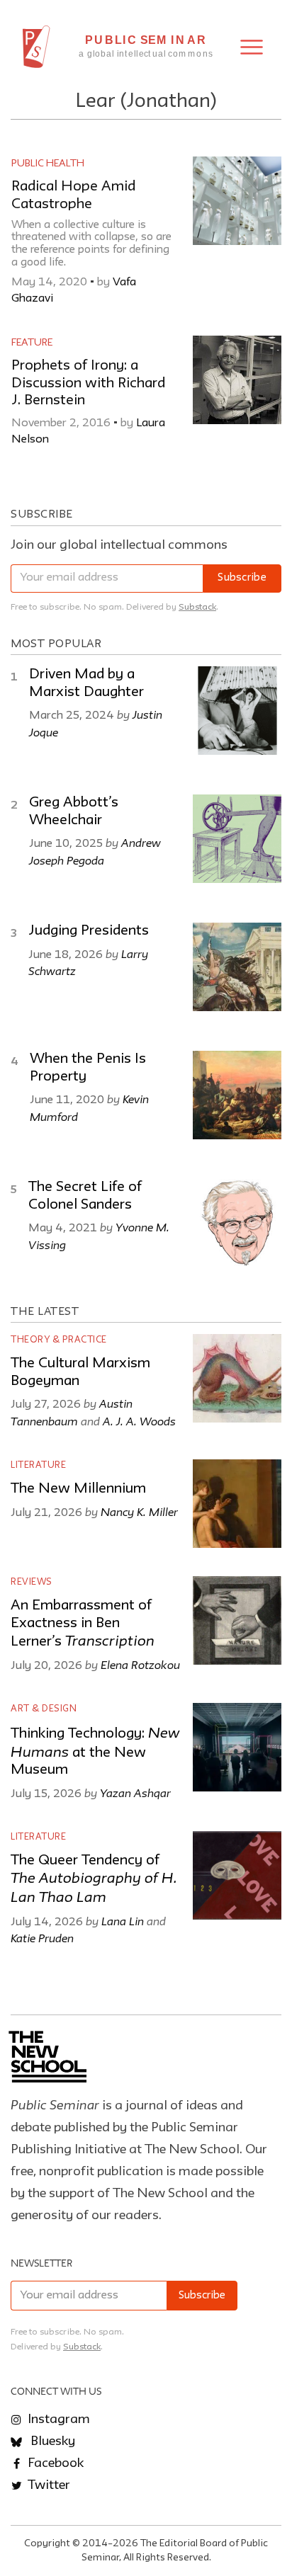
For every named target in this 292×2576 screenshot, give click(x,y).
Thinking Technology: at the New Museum (95, 1752)
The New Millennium (78, 1489)
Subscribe (242, 578)
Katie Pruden (42, 1938)
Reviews (32, 1582)
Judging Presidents (89, 931)
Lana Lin (123, 1921)
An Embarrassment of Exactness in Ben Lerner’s (83, 1624)
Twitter (47, 2485)
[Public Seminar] (36, 47)
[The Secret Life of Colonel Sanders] (237, 1223)
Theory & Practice (59, 1340)
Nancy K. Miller (139, 1512)
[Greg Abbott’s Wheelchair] (237, 839)
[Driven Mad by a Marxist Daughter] (237, 711)
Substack (197, 607)
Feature (32, 343)
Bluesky (51, 2441)
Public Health (48, 164)
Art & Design (44, 1709)
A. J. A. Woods (139, 1421)
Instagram (57, 2420)
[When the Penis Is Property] (237, 1095)
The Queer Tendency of (94, 1880)
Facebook (54, 2463)
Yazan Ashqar (135, 1793)
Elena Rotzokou (140, 1665)
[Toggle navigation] (252, 47)
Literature (38, 1465)
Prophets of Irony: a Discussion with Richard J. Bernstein (88, 383)
